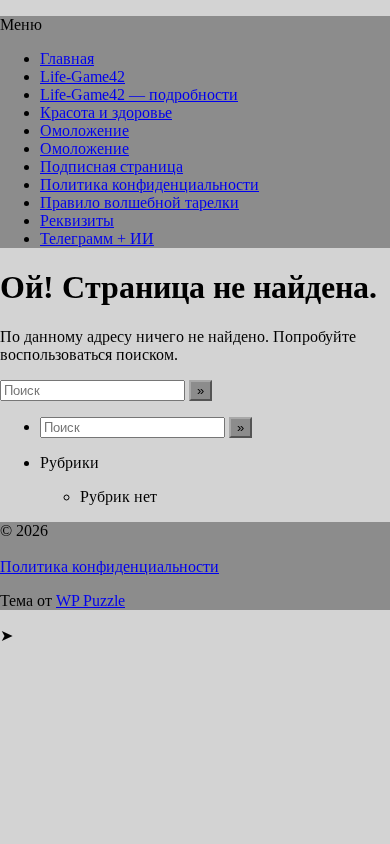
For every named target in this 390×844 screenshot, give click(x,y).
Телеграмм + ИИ (97, 238)
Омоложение (84, 130)
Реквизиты (77, 220)
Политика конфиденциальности (149, 184)
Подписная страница (111, 166)
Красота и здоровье (106, 112)
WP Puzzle (90, 600)
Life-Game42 (82, 76)
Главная (67, 58)
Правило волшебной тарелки (139, 202)
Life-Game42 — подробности (139, 94)
